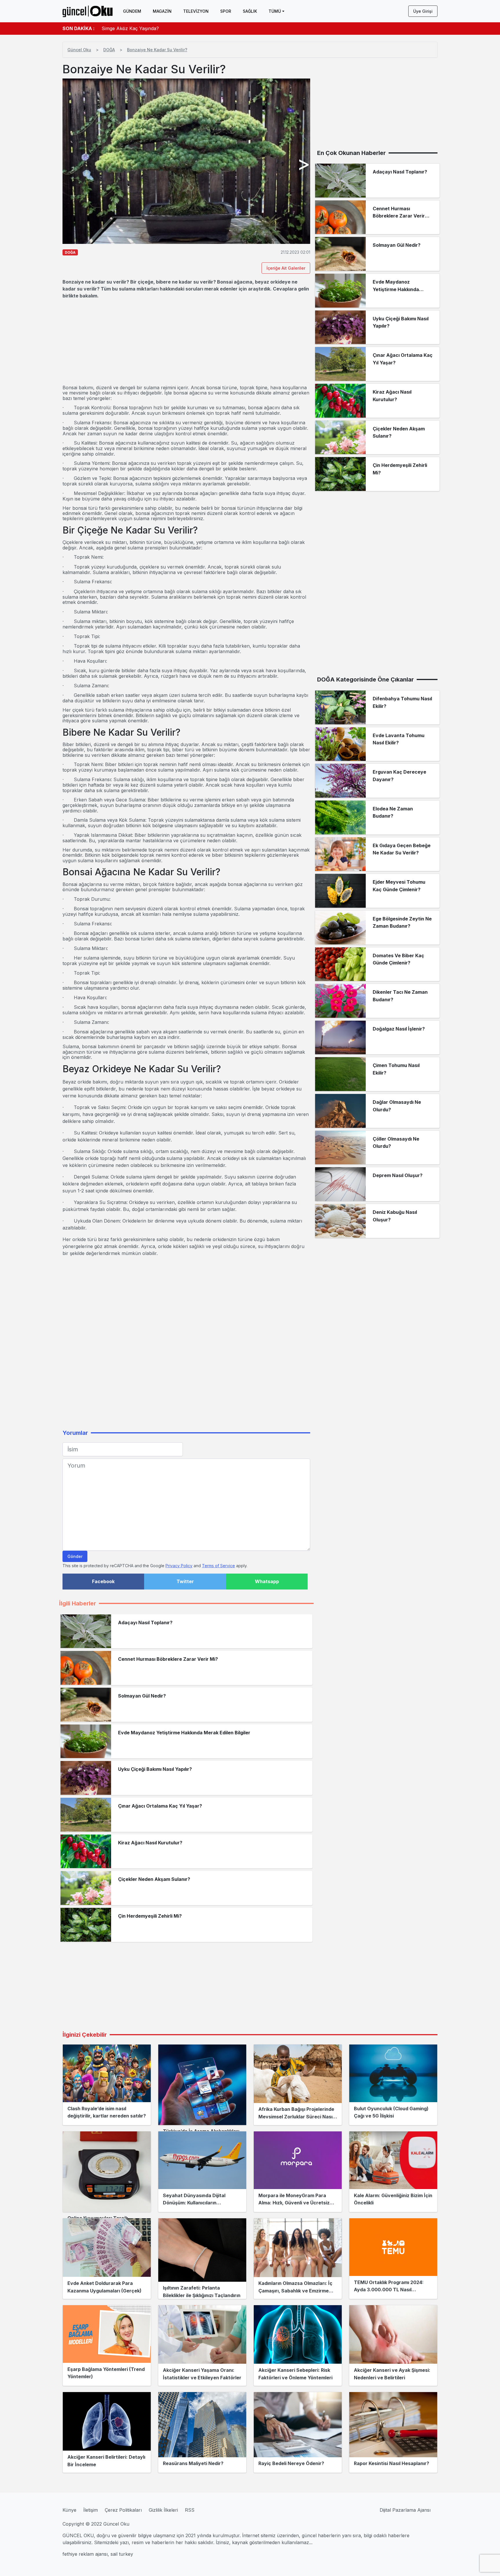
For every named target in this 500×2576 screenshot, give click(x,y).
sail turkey (122, 2554)
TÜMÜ (275, 11)
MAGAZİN (162, 11)
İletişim (91, 2510)
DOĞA (109, 50)
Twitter (185, 1581)
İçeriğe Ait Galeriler (286, 268)
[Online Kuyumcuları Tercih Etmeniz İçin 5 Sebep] (107, 2172)
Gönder (75, 1556)
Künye (69, 2510)
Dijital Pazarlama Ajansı (405, 2510)
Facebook (103, 1581)
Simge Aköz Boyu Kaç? (127, 28)
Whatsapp (267, 1581)
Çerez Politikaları (123, 2510)
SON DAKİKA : (79, 28)
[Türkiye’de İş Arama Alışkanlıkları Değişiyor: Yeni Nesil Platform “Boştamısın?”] (202, 2085)
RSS (190, 2510)
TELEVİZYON (196, 11)
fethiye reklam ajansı (85, 2554)
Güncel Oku (79, 50)
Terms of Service (218, 1566)
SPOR (226, 11)
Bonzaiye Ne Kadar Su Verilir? (157, 50)
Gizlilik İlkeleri (163, 2510)
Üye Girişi (423, 11)
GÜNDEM (132, 11)
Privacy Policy (179, 1566)
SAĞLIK (250, 11)
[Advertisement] (186, 342)
